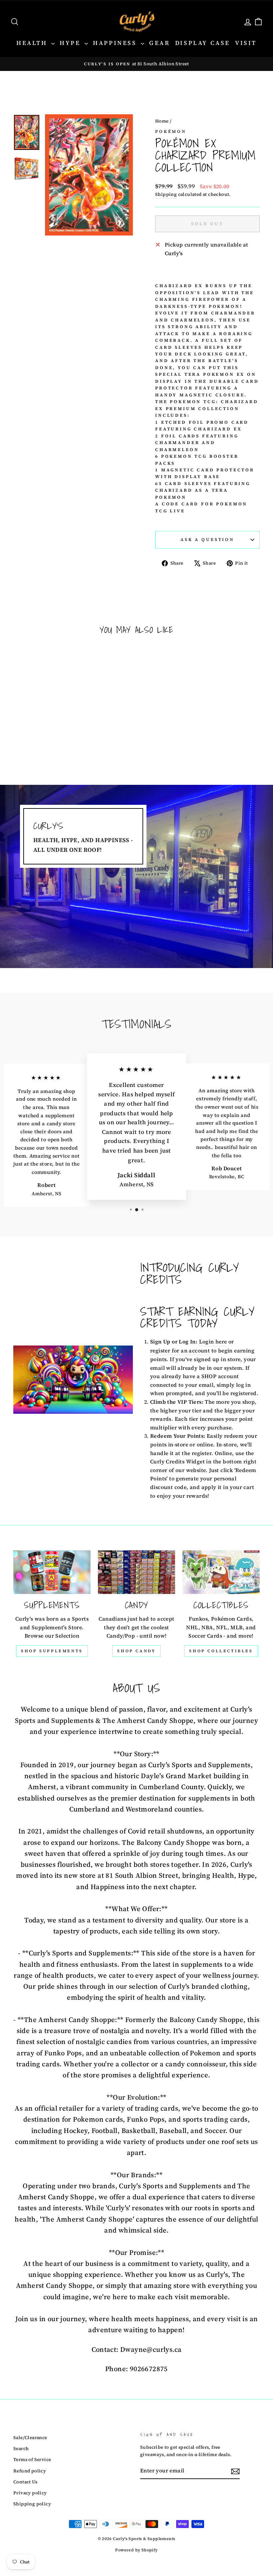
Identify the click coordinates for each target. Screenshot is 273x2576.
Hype (71, 43)
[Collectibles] (221, 1572)
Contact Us (25, 2482)
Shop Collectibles (221, 1651)
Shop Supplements (52, 1651)
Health (33, 43)
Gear (159, 43)
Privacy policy (30, 2493)
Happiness (116, 43)
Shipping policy (32, 2504)
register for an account (180, 1350)
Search (21, 2449)
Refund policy (30, 2471)
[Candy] (136, 1572)
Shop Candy (136, 1651)
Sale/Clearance (30, 2438)
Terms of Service (32, 2460)
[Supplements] (52, 1572)
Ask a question (207, 539)
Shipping (166, 194)
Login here (213, 1341)
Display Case (203, 43)
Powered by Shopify (136, 2550)
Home (162, 121)
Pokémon (171, 131)
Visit (246, 43)
